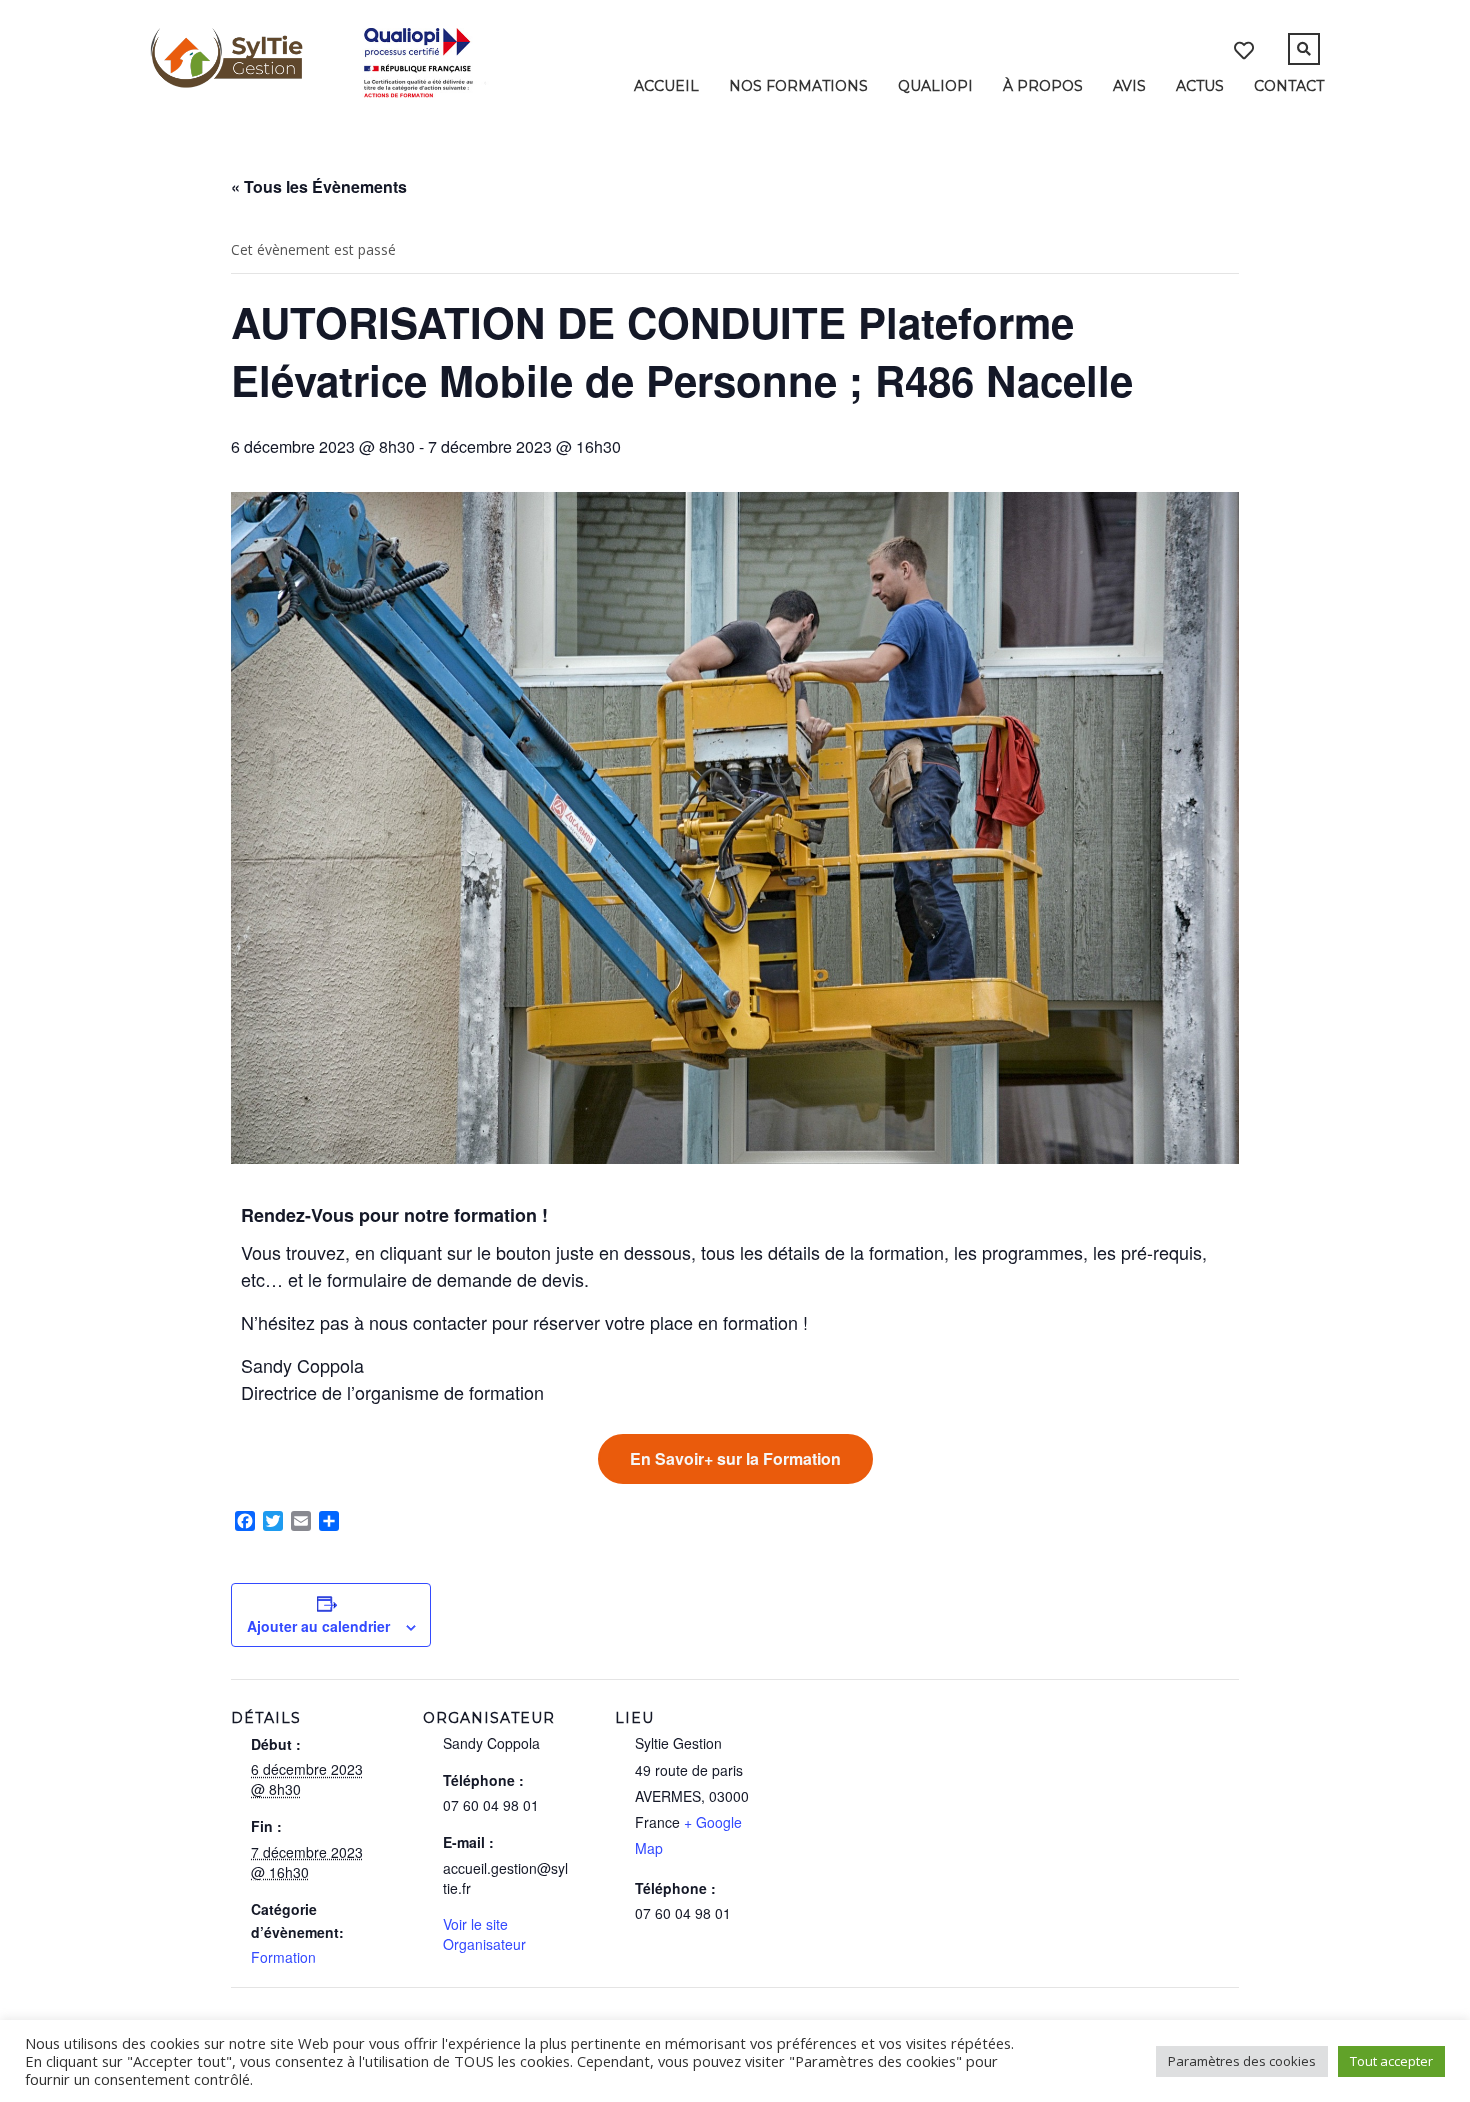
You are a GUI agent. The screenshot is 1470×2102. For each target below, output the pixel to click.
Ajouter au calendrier (318, 1626)
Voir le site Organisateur (484, 1934)
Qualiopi (935, 86)
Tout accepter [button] (1391, 2061)
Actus (1200, 86)
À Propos (1043, 86)
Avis (1129, 86)
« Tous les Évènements (319, 186)
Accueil (666, 86)
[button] (735, 1459)
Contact (1289, 86)
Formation (283, 1957)
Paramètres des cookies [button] (1242, 2061)
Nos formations (798, 86)
